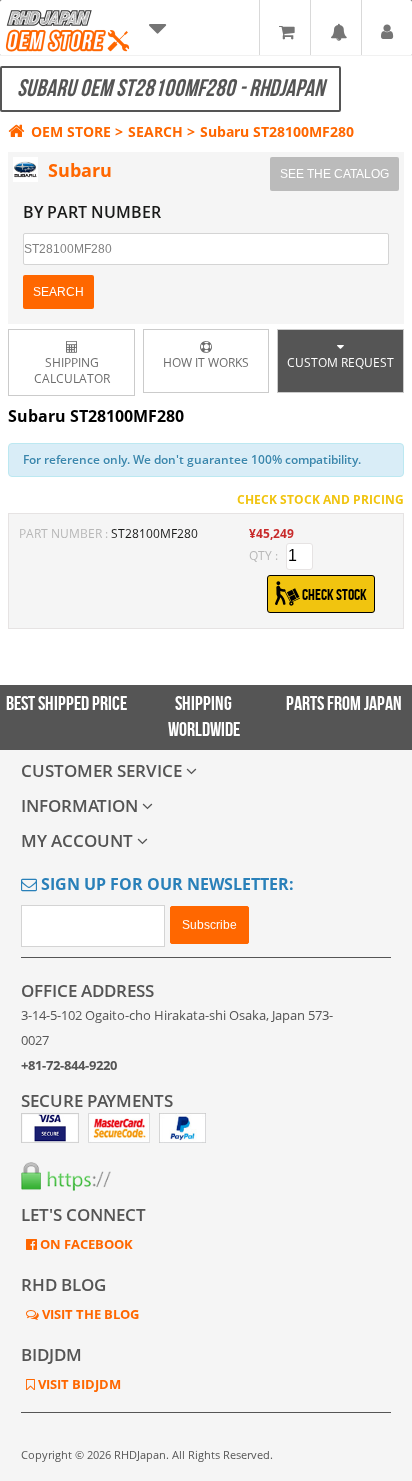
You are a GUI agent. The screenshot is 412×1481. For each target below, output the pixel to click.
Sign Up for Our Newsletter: (165, 884)
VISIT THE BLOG (89, 1314)
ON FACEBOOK (85, 1244)
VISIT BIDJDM (78, 1384)
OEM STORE (71, 131)
